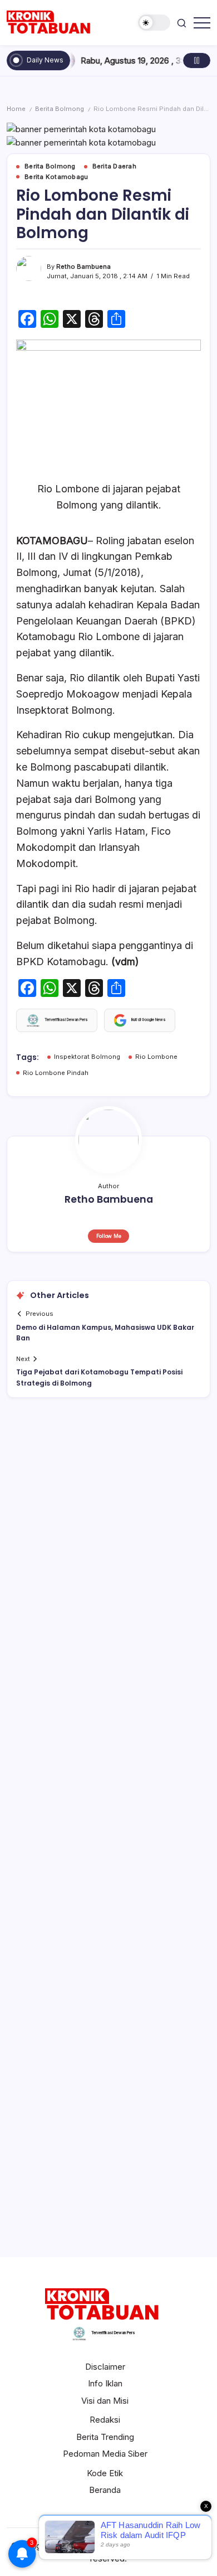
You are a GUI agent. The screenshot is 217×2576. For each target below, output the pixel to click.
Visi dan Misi (105, 2401)
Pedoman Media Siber (105, 2454)
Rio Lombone (156, 1057)
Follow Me (109, 1236)
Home (16, 109)
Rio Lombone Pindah (56, 1073)
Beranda (105, 2490)
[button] (154, 23)
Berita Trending (105, 2437)
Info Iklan (105, 2383)
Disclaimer (105, 2367)
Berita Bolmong (60, 109)
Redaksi (105, 2420)
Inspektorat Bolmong (87, 1057)
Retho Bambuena (83, 267)
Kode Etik (105, 2473)
